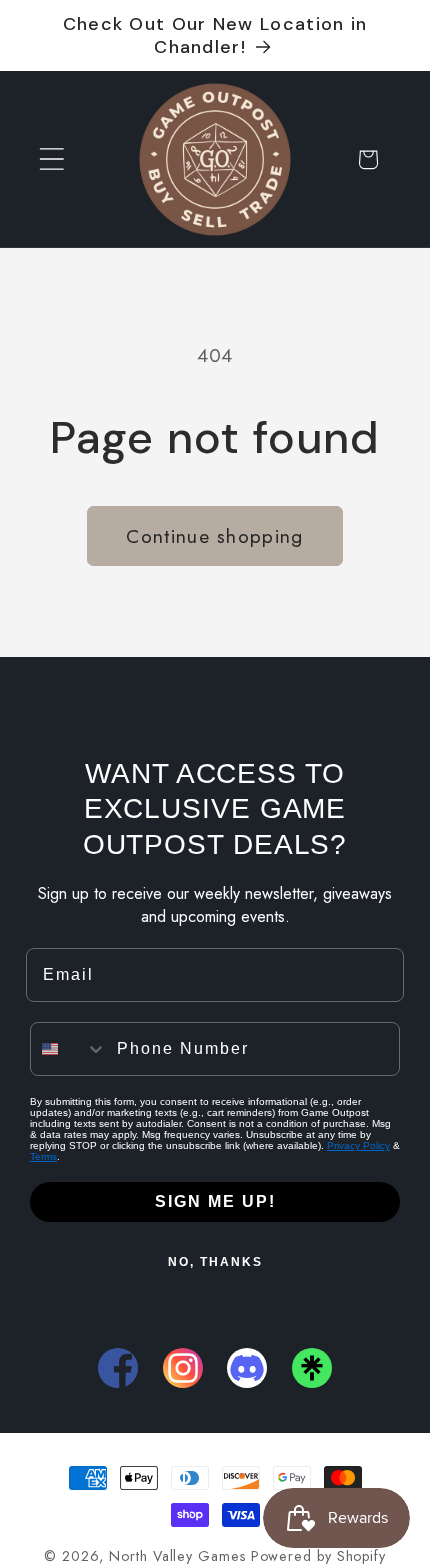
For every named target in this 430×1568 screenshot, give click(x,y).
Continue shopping (214, 536)
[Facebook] (118, 1368)
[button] (51, 159)
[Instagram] (183, 1368)
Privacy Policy (358, 1145)
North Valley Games (177, 1556)
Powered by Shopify (318, 1556)
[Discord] (247, 1368)
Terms (43, 1156)
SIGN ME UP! (215, 1201)
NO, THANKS (215, 1262)
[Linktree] (312, 1368)
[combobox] (69, 1049)
